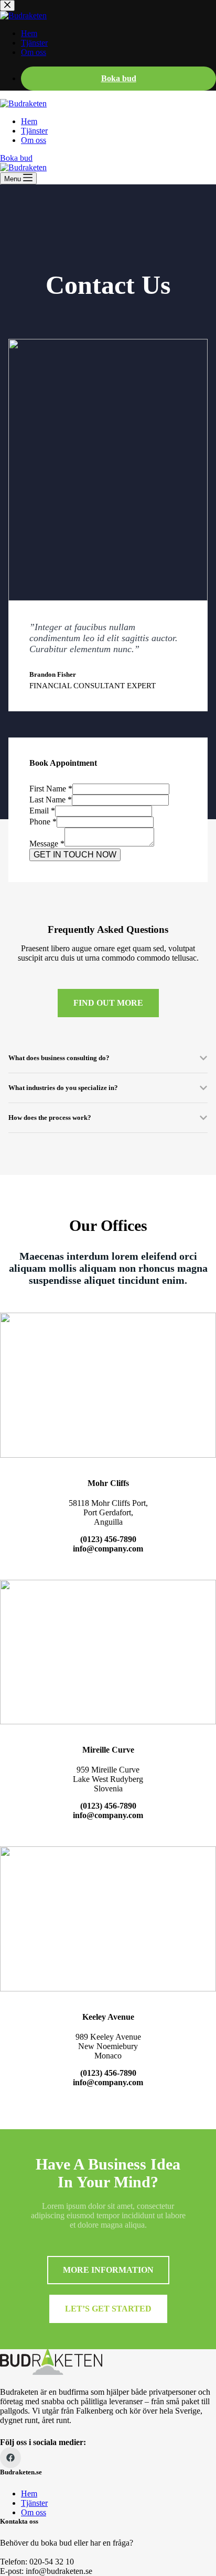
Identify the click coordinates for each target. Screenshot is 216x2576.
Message (47, 844)
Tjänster (34, 131)
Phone (43, 822)
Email (42, 811)
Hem (29, 121)
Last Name (51, 800)
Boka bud (16, 158)
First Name (51, 789)
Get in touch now (75, 855)
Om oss (34, 140)
